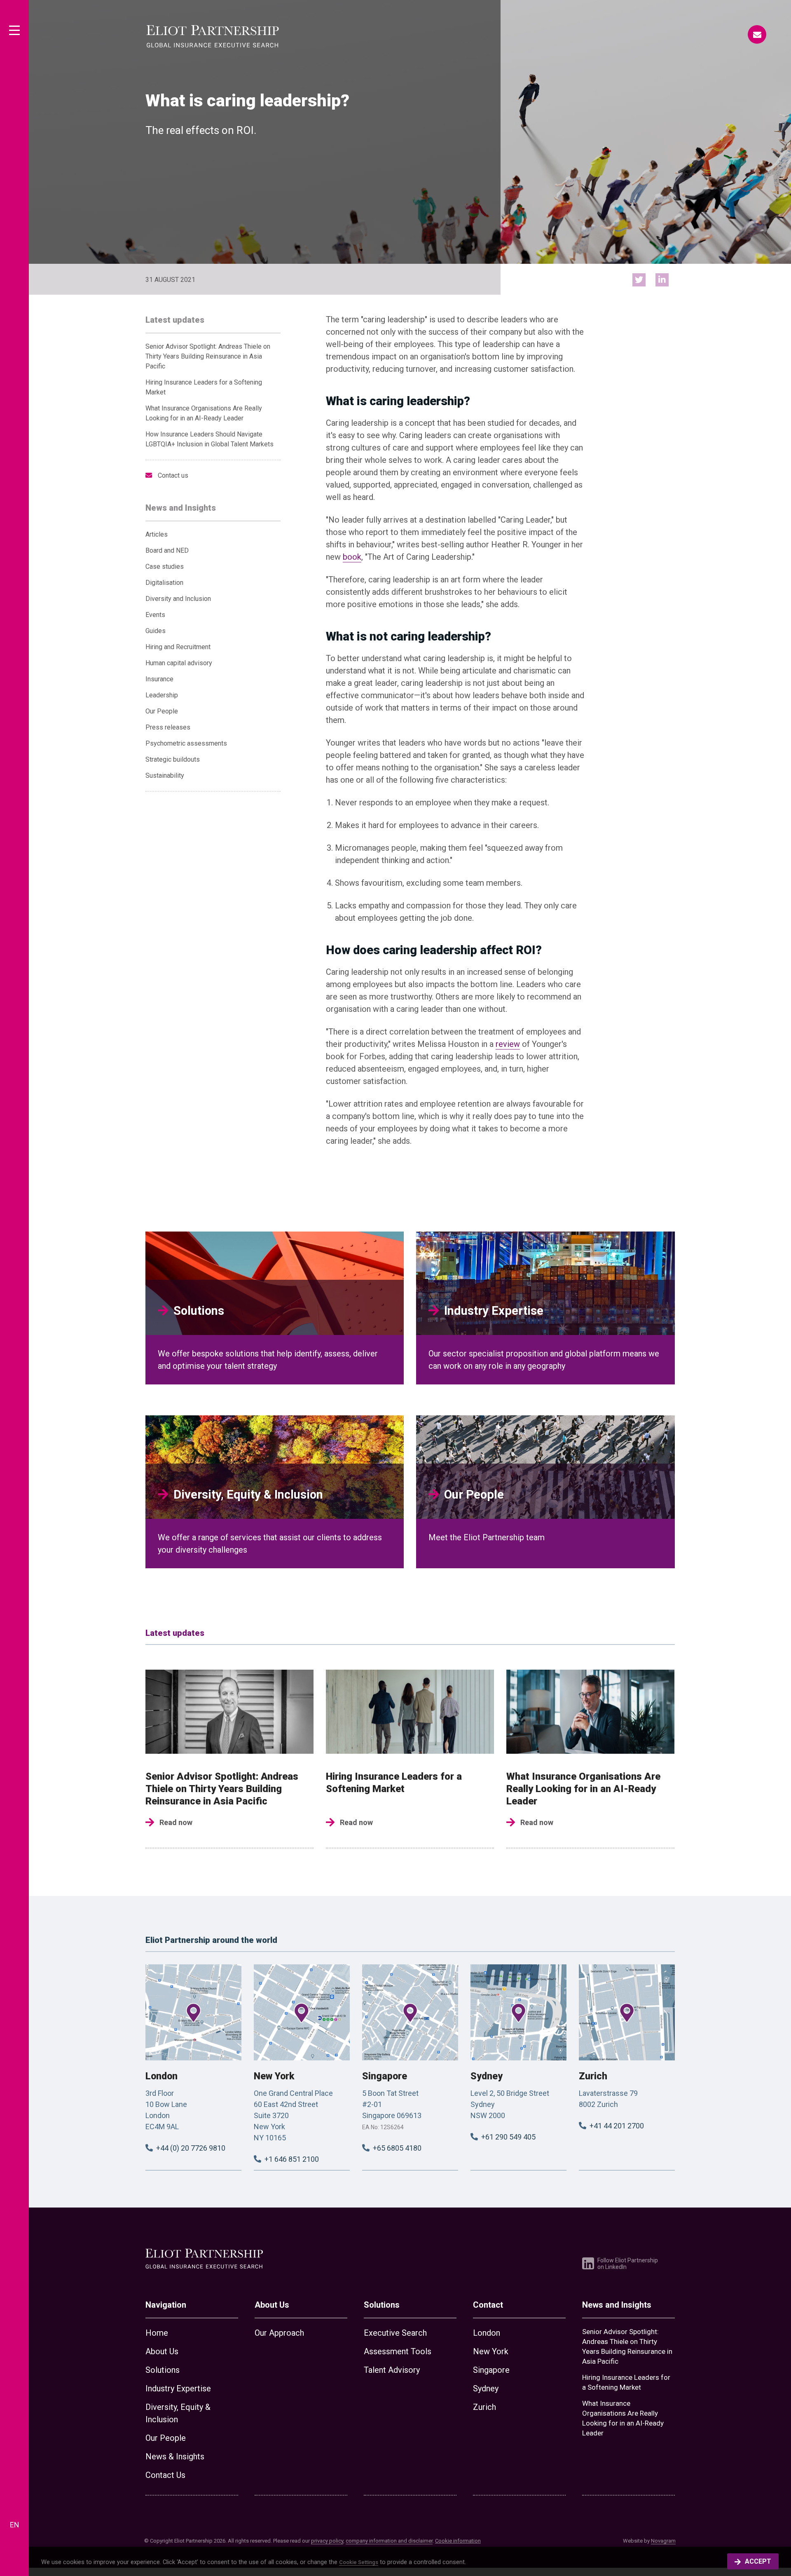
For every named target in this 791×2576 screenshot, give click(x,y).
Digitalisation (164, 583)
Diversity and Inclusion (178, 599)
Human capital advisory (179, 663)
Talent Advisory (392, 2370)
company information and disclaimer (389, 2541)
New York (274, 2076)
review (508, 1044)
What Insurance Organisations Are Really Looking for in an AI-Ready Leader (583, 1789)
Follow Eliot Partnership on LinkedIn (628, 2264)
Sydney (487, 2076)
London (161, 2076)
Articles (157, 534)
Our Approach (279, 2333)
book (352, 557)
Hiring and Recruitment (178, 647)
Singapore (385, 2076)
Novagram (663, 2541)
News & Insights (175, 2456)
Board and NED (167, 550)
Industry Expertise (178, 2388)
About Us (162, 2351)
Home (157, 2333)
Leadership (162, 695)
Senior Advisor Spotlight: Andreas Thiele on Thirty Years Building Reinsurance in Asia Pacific (208, 356)
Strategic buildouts (173, 759)
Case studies (165, 567)
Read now (176, 1822)
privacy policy (327, 2541)
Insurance (159, 679)
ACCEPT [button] (758, 2561)
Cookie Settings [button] (359, 2562)
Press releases (168, 727)
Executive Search (395, 2333)
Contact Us (165, 2475)
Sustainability (165, 775)
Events (155, 615)
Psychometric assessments (186, 743)
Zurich (593, 2076)
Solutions (163, 2370)
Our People (162, 711)
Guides (156, 631)
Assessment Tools (398, 2351)
